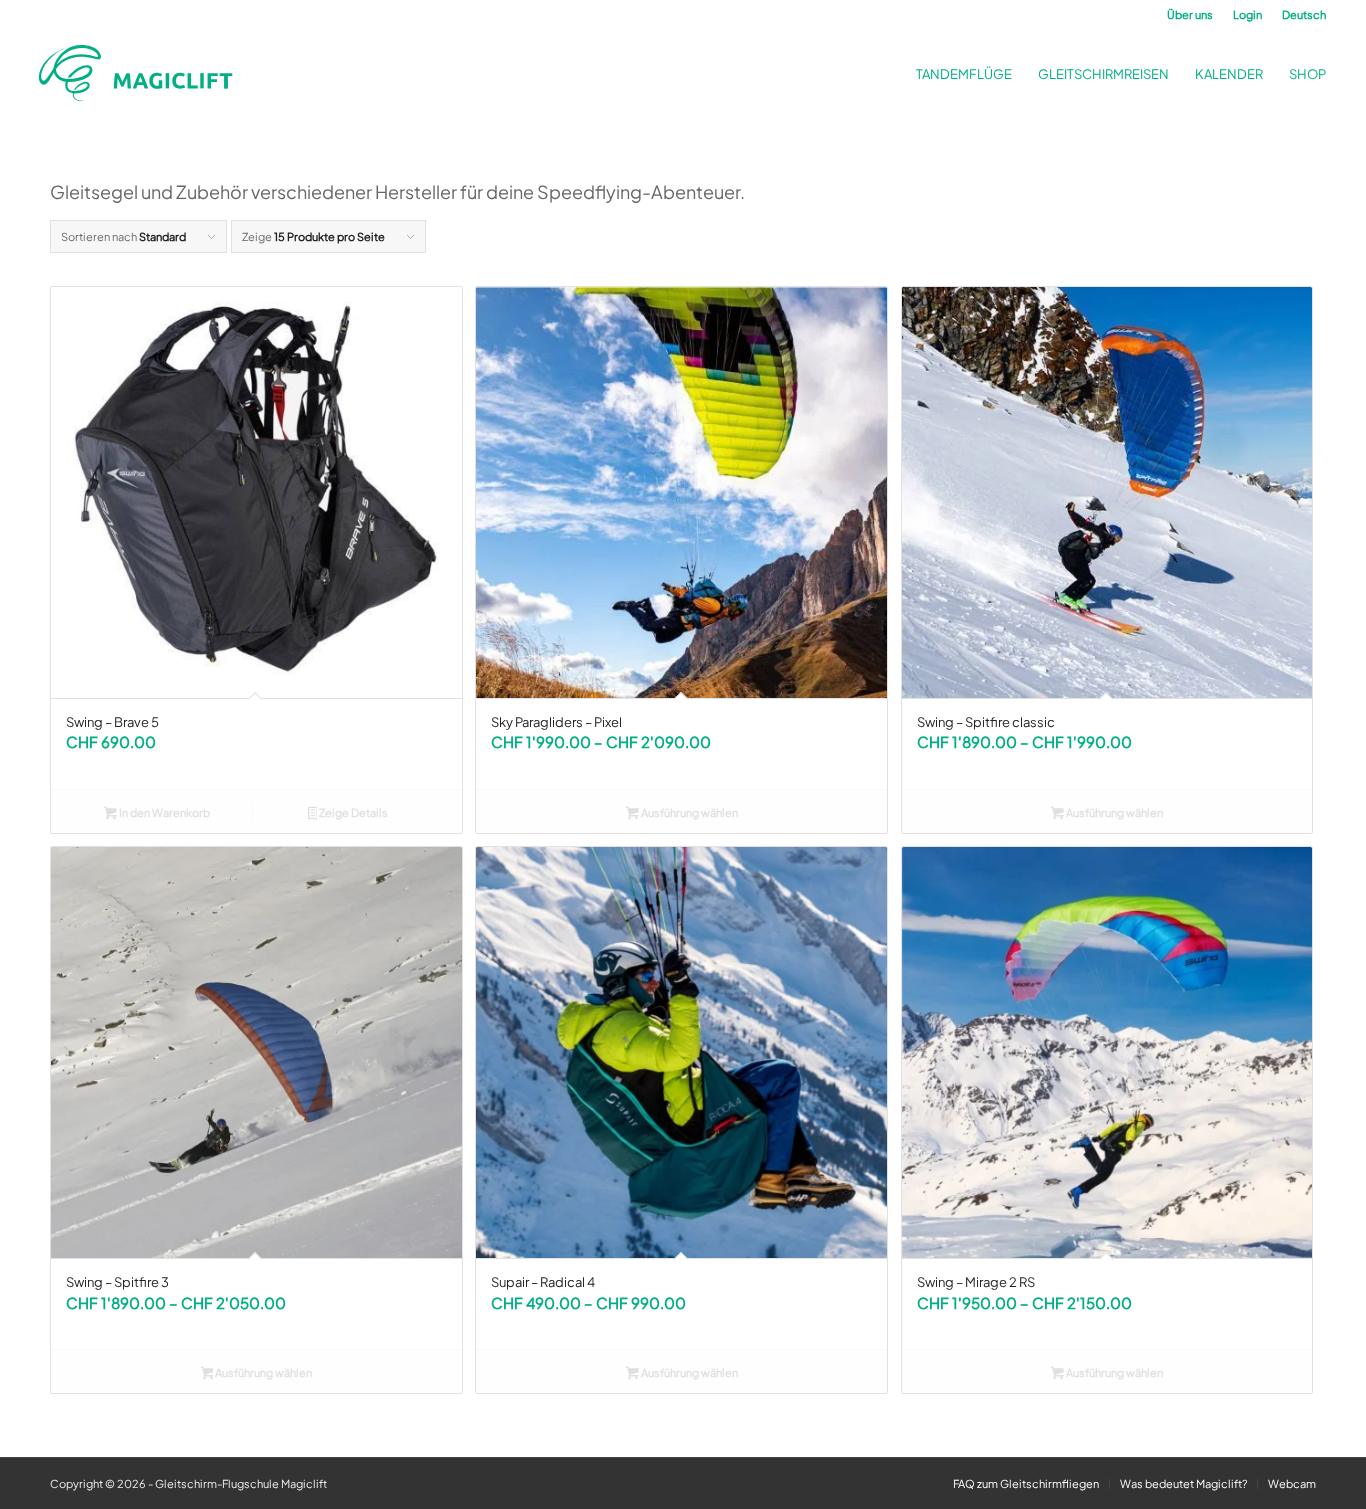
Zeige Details (352, 812)
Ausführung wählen (688, 812)
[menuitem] (1190, 15)
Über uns (1190, 14)
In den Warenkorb (163, 812)
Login (1247, 14)
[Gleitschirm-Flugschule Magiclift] (142, 74)
